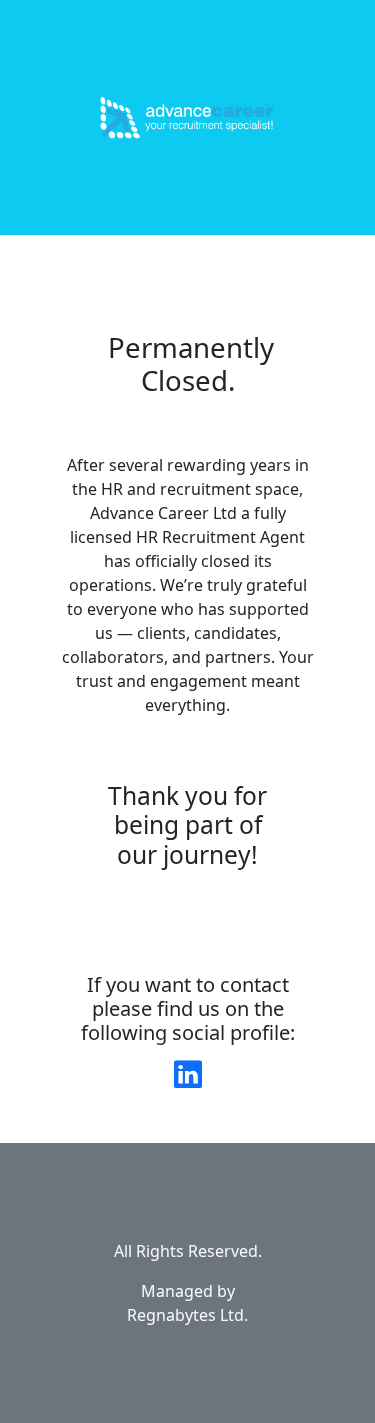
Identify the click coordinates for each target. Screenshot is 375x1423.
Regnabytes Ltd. (187, 1315)
